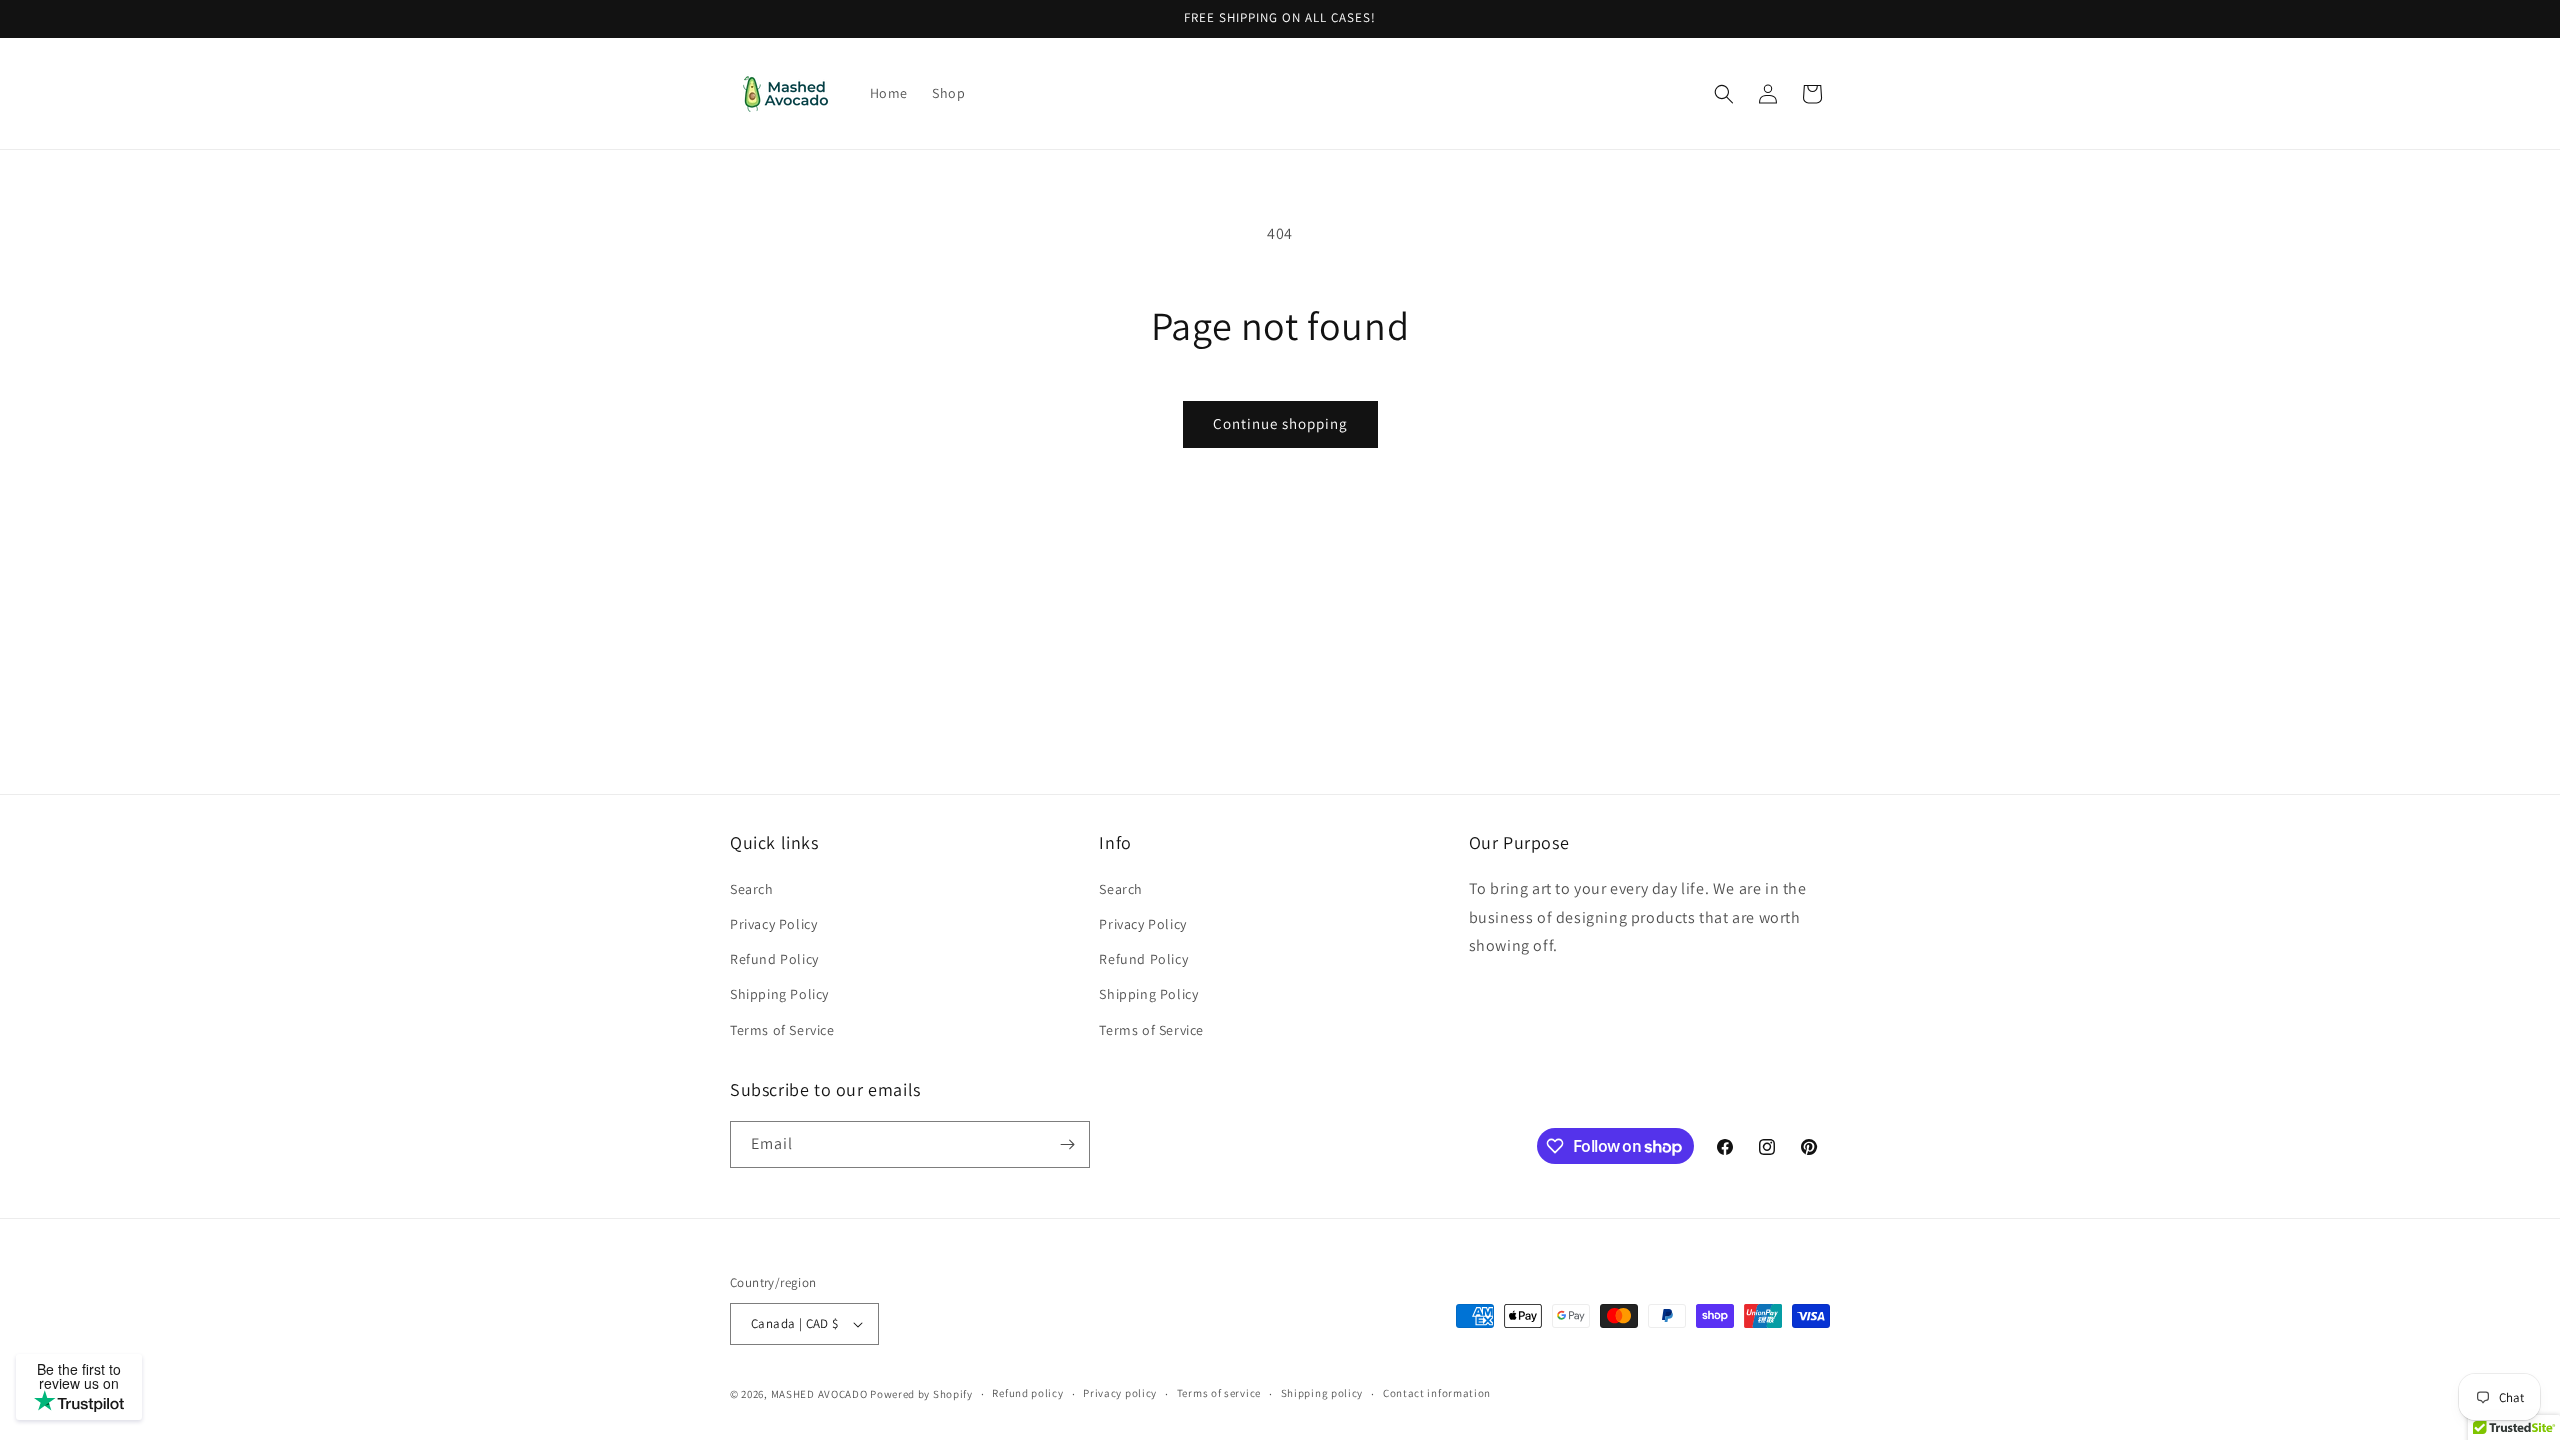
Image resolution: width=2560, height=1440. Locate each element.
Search (752, 889)
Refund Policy (774, 959)
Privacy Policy (773, 924)
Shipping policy (1322, 1393)
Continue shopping (1280, 423)
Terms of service (1219, 1393)
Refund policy (1027, 1393)
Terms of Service (782, 1030)
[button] (1724, 94)
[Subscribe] (1067, 1144)
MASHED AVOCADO (819, 1394)
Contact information (1437, 1393)
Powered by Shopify (921, 1394)
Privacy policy (1120, 1393)
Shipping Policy (779, 994)
